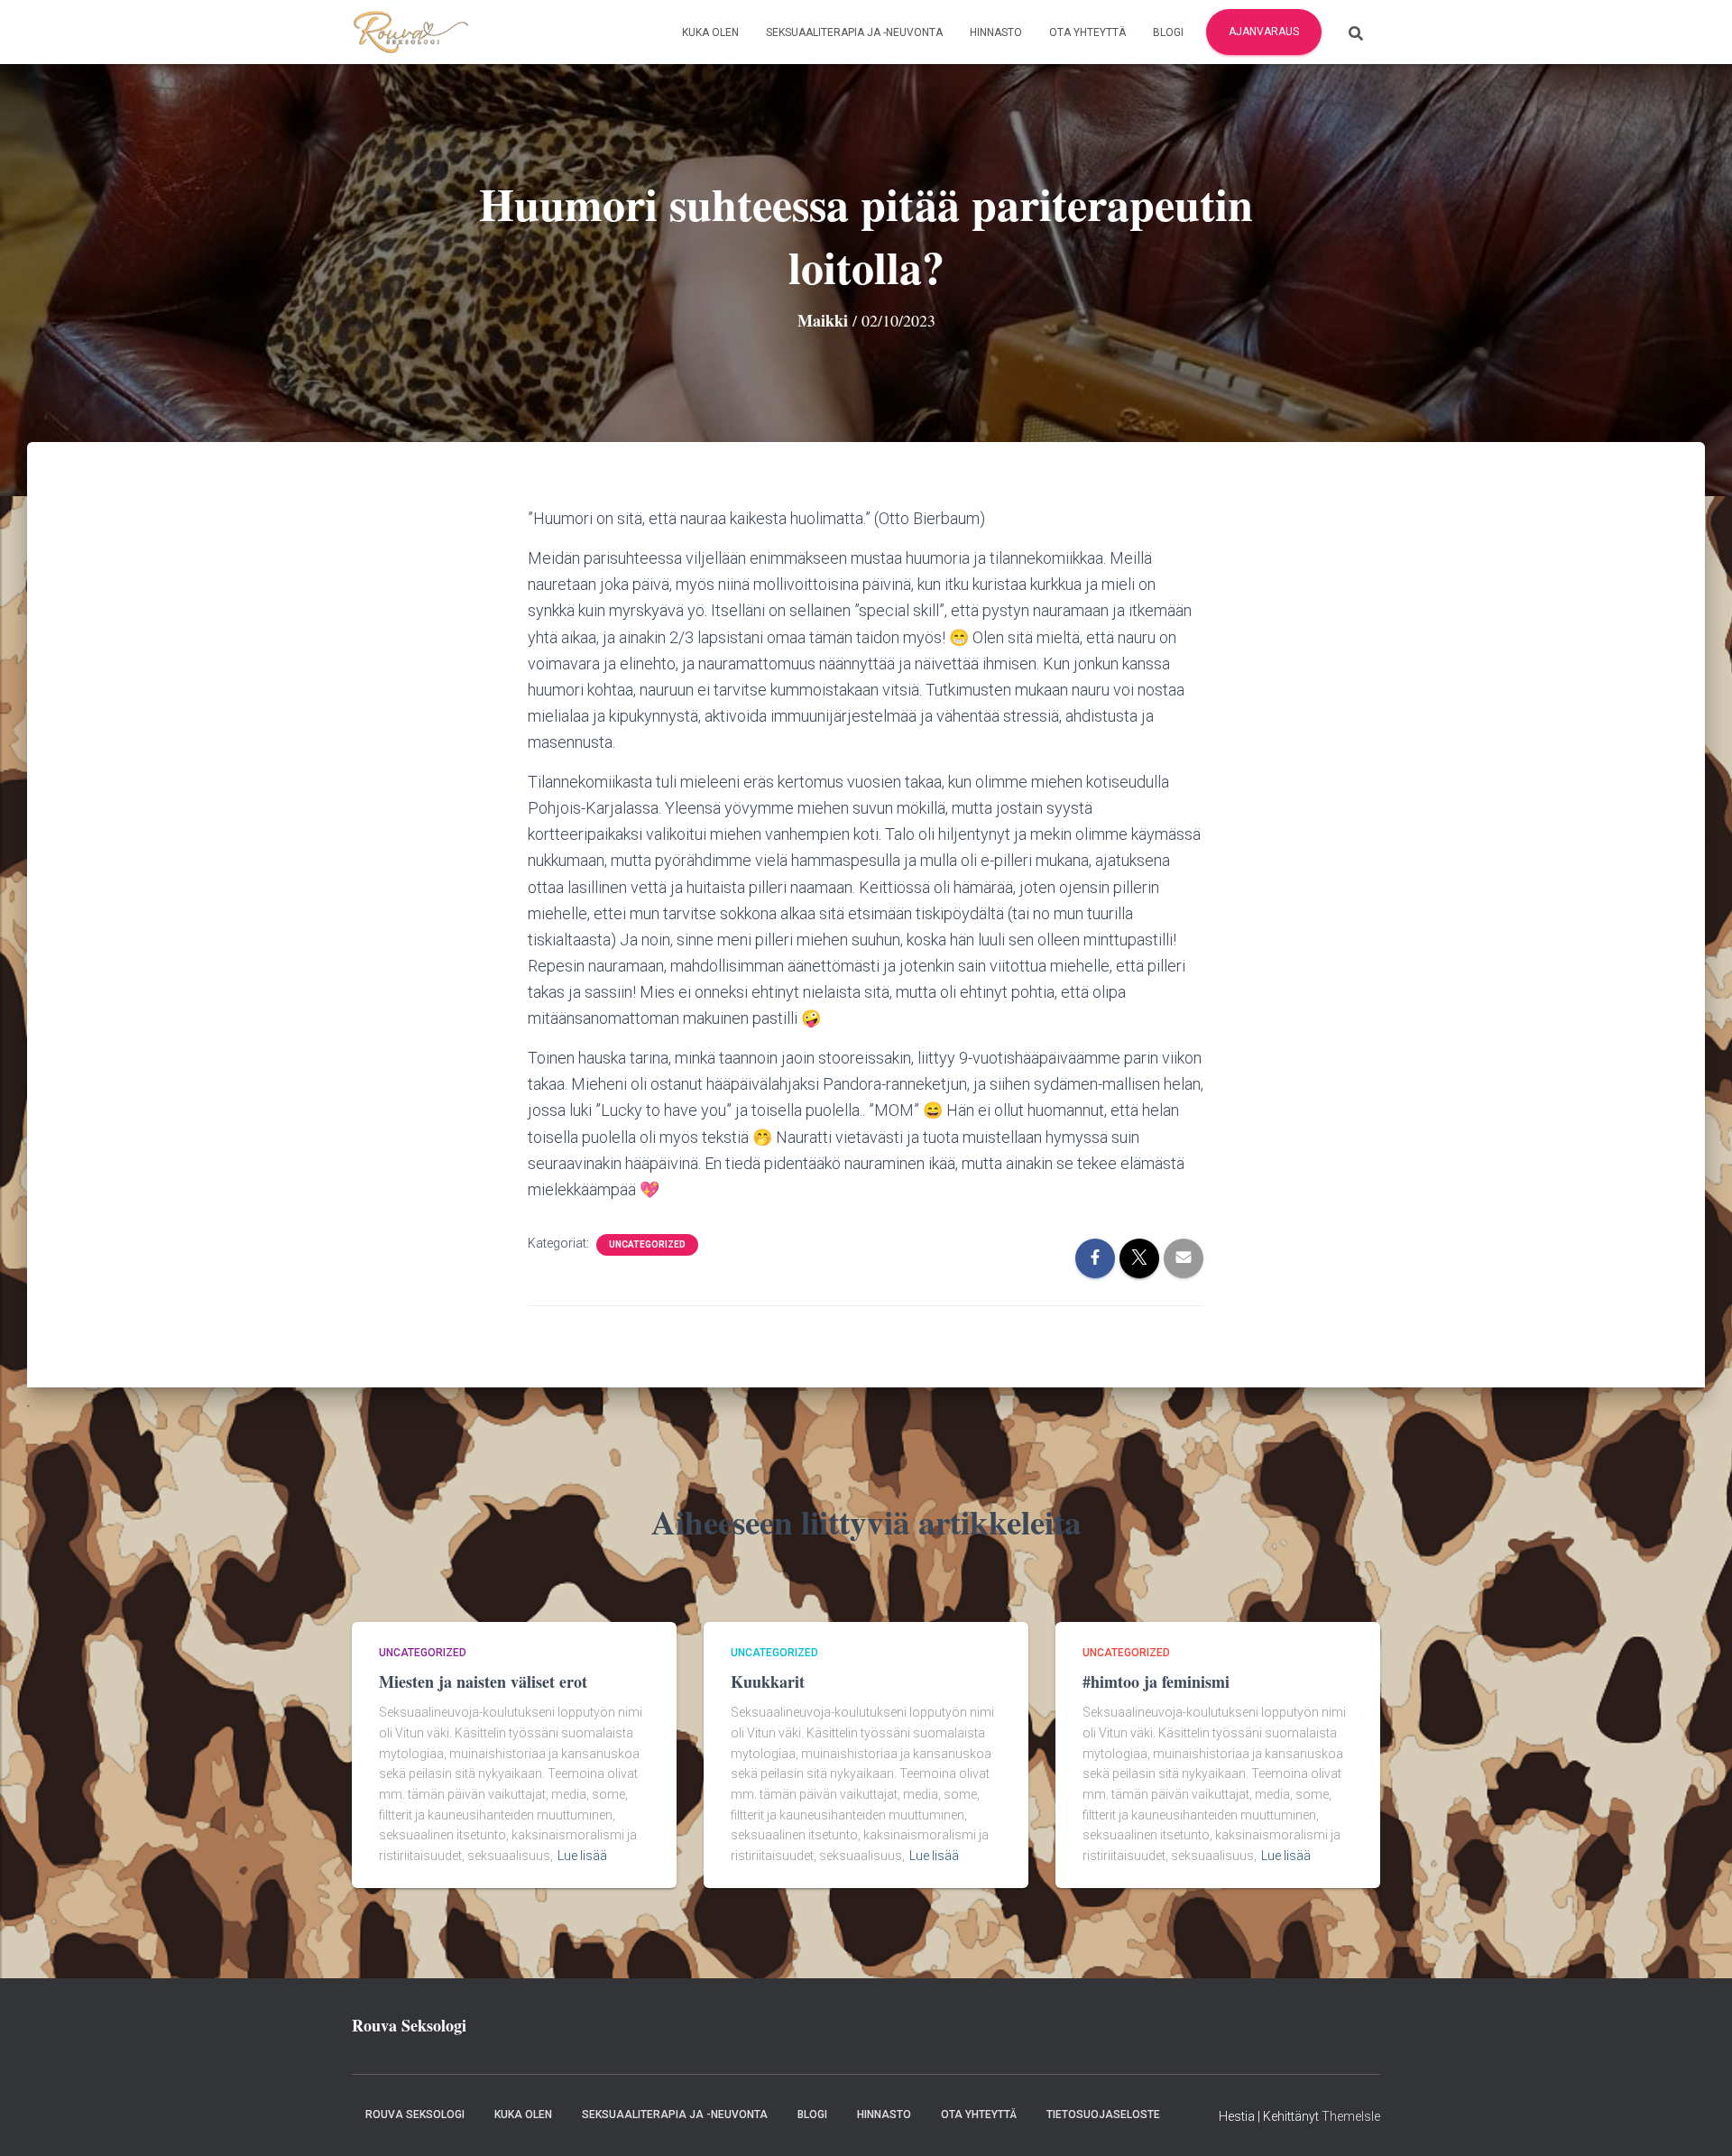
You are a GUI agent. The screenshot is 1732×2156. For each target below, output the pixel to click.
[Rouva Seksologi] (410, 32)
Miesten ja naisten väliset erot (483, 1681)
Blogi (1168, 32)
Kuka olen (710, 32)
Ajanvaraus (1264, 32)
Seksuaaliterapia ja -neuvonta (854, 32)
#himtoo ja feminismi (1156, 1681)
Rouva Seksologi (415, 2115)
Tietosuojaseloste (1103, 2115)
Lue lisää (582, 1856)
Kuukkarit (768, 1681)
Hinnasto (996, 32)
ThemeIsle (1351, 2116)
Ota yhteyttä (1087, 32)
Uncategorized (647, 1244)
